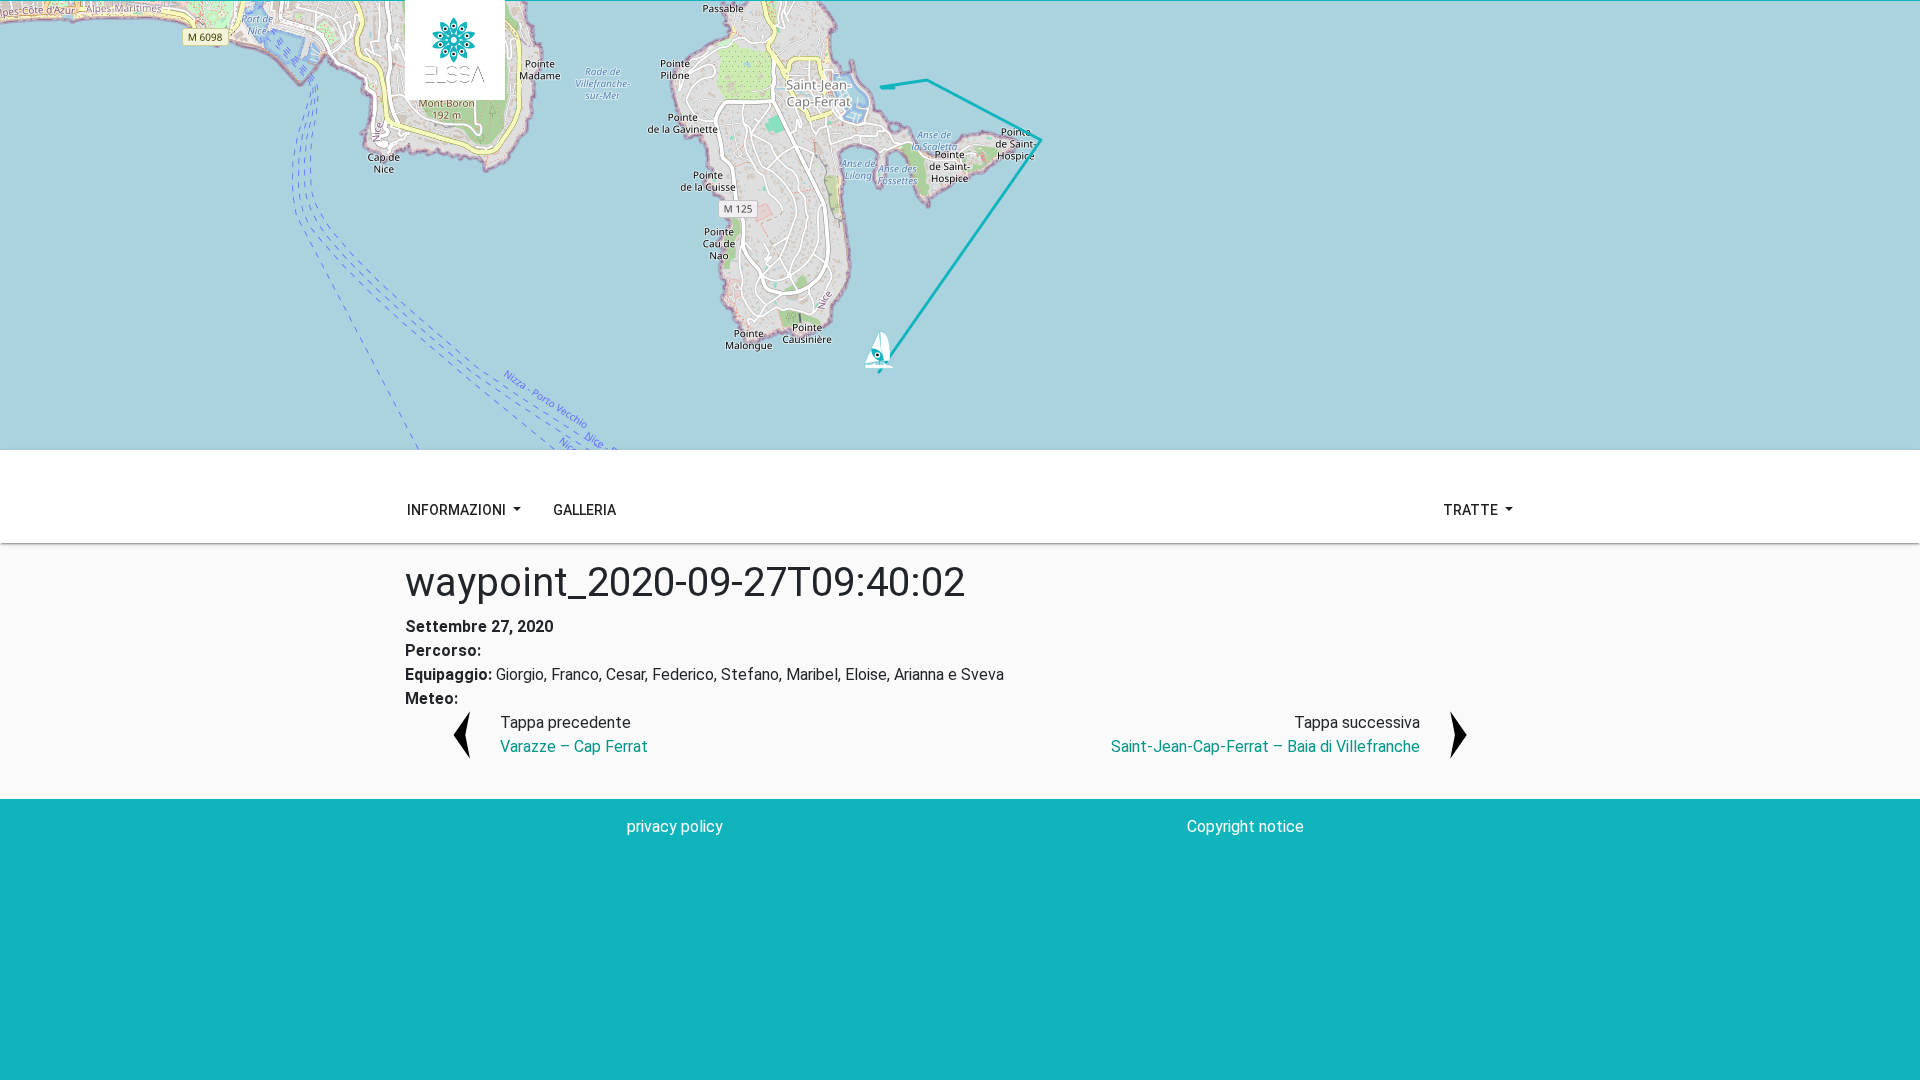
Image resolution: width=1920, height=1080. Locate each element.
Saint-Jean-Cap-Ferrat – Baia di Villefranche (1265, 746)
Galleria (584, 510)
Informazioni (458, 510)
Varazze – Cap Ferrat (574, 746)
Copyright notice (1245, 826)
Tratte (1472, 510)
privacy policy (675, 826)
